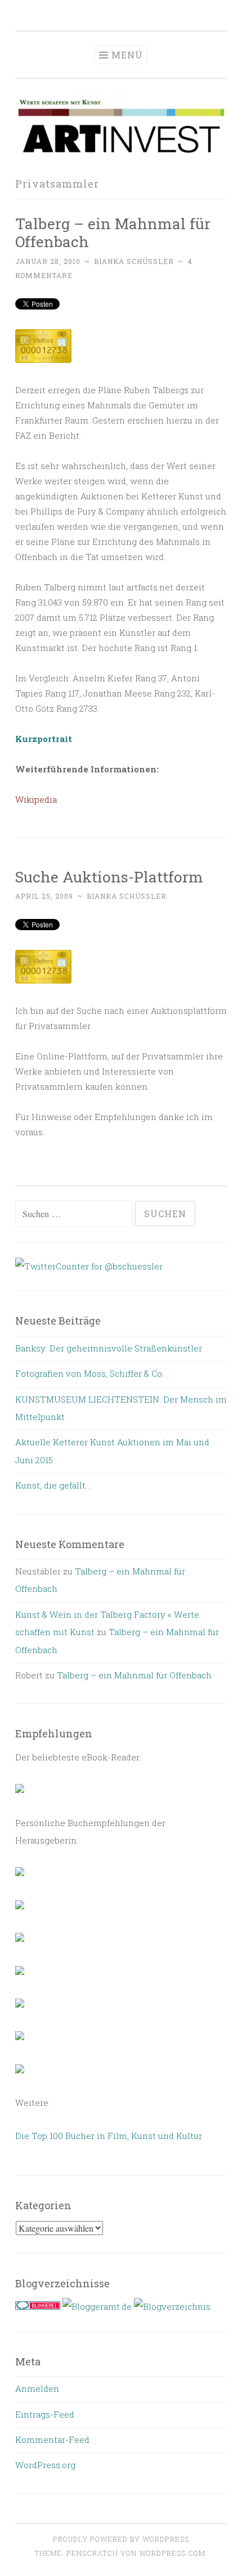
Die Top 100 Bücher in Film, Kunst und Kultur (109, 2136)
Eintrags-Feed (45, 2414)
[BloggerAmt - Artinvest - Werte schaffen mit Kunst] (97, 2306)
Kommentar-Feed (52, 2440)
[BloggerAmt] (172, 2306)
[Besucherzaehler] (43, 359)
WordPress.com (172, 2553)
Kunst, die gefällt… (53, 1485)
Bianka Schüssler (134, 261)
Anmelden (37, 2388)
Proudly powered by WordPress (121, 2539)
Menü (127, 55)
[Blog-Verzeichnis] (38, 2306)
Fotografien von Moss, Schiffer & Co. (89, 1373)
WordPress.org (45, 2465)
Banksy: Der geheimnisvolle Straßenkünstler (109, 1348)
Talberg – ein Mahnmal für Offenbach (113, 232)
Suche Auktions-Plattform (109, 877)
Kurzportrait (44, 739)
